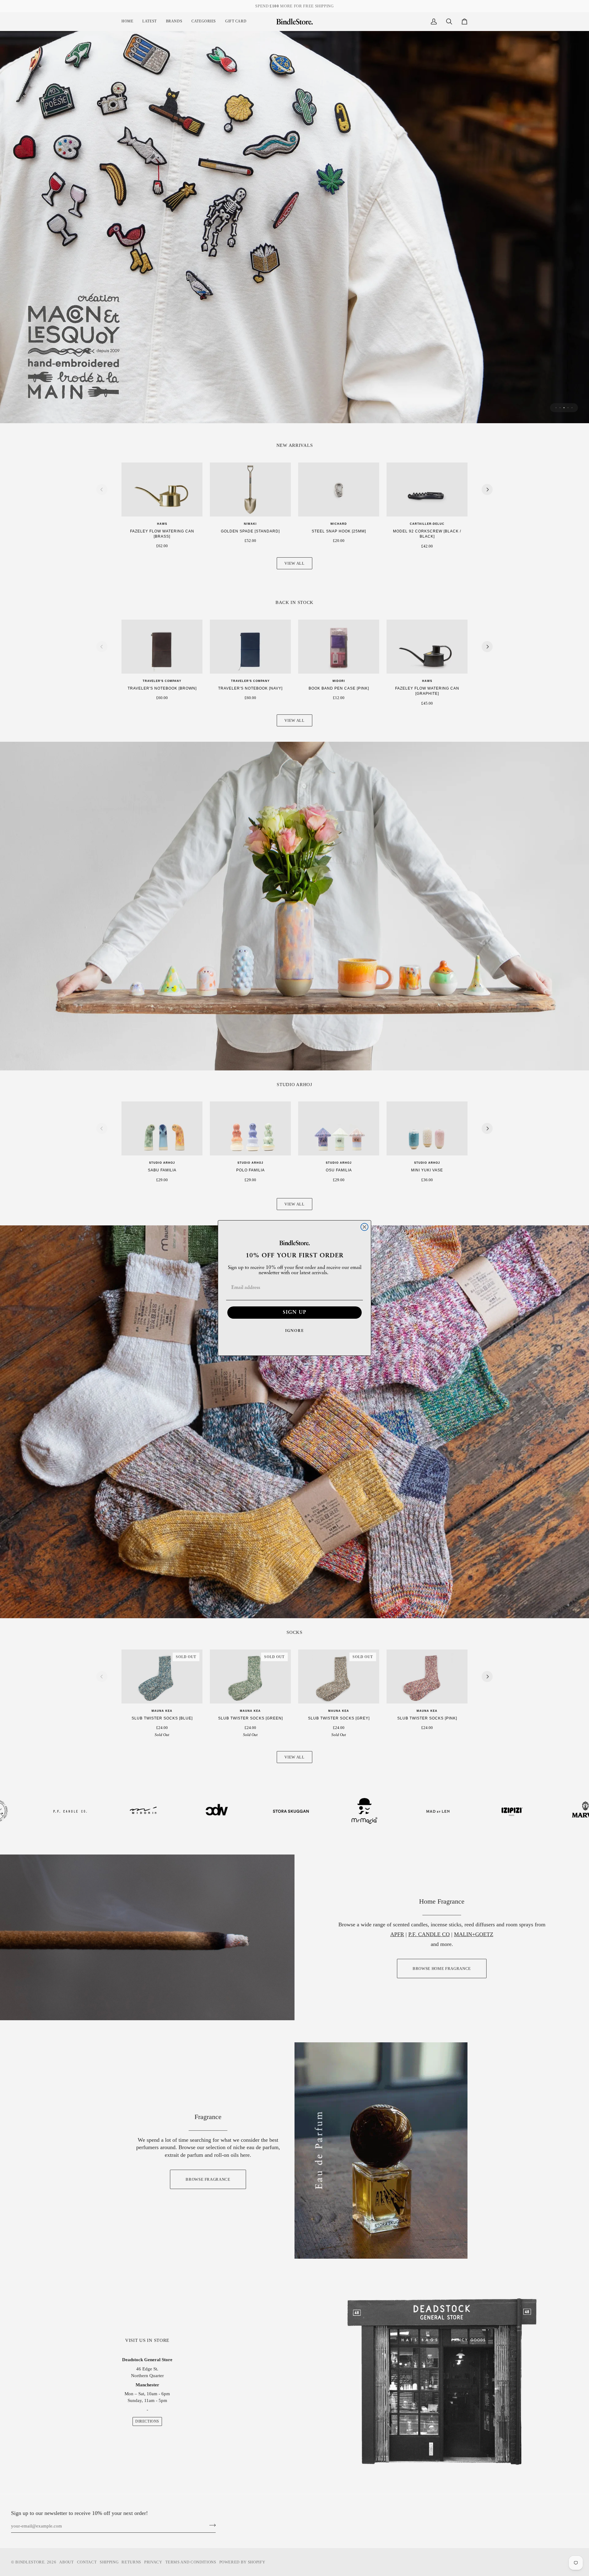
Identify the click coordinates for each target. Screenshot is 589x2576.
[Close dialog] (364, 1227)
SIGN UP (295, 1313)
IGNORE (295, 1331)
